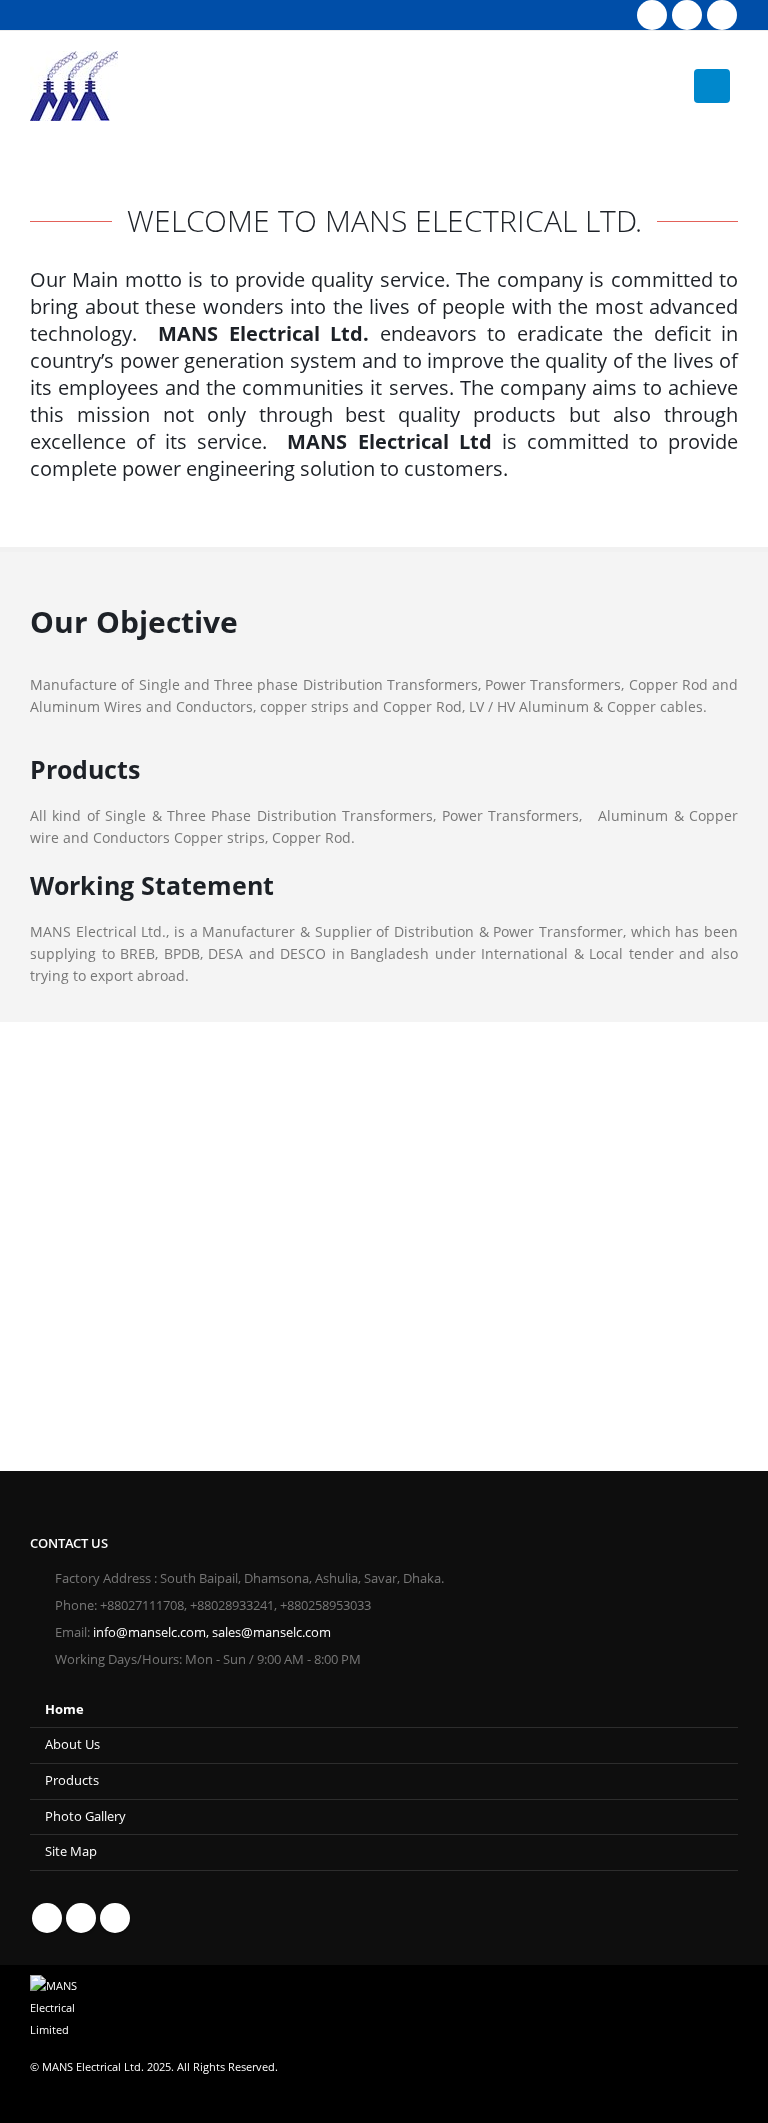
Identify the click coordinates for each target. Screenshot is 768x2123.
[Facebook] (652, 15)
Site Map (71, 1851)
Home (64, 1709)
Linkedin (115, 1918)
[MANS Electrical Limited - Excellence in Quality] (74, 86)
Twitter (81, 1918)
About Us (72, 1744)
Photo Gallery (85, 1816)
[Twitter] (687, 15)
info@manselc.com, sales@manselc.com (212, 1632)
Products (72, 1780)
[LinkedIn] (722, 15)
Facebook (47, 1918)
